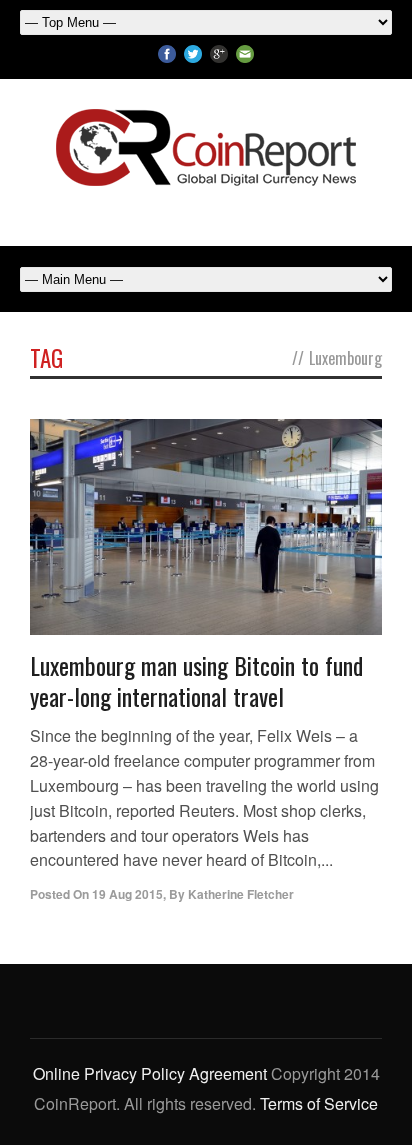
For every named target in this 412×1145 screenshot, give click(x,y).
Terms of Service (319, 1103)
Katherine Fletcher (241, 894)
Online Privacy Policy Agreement (150, 1073)
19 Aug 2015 (127, 894)
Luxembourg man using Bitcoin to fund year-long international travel (196, 680)
